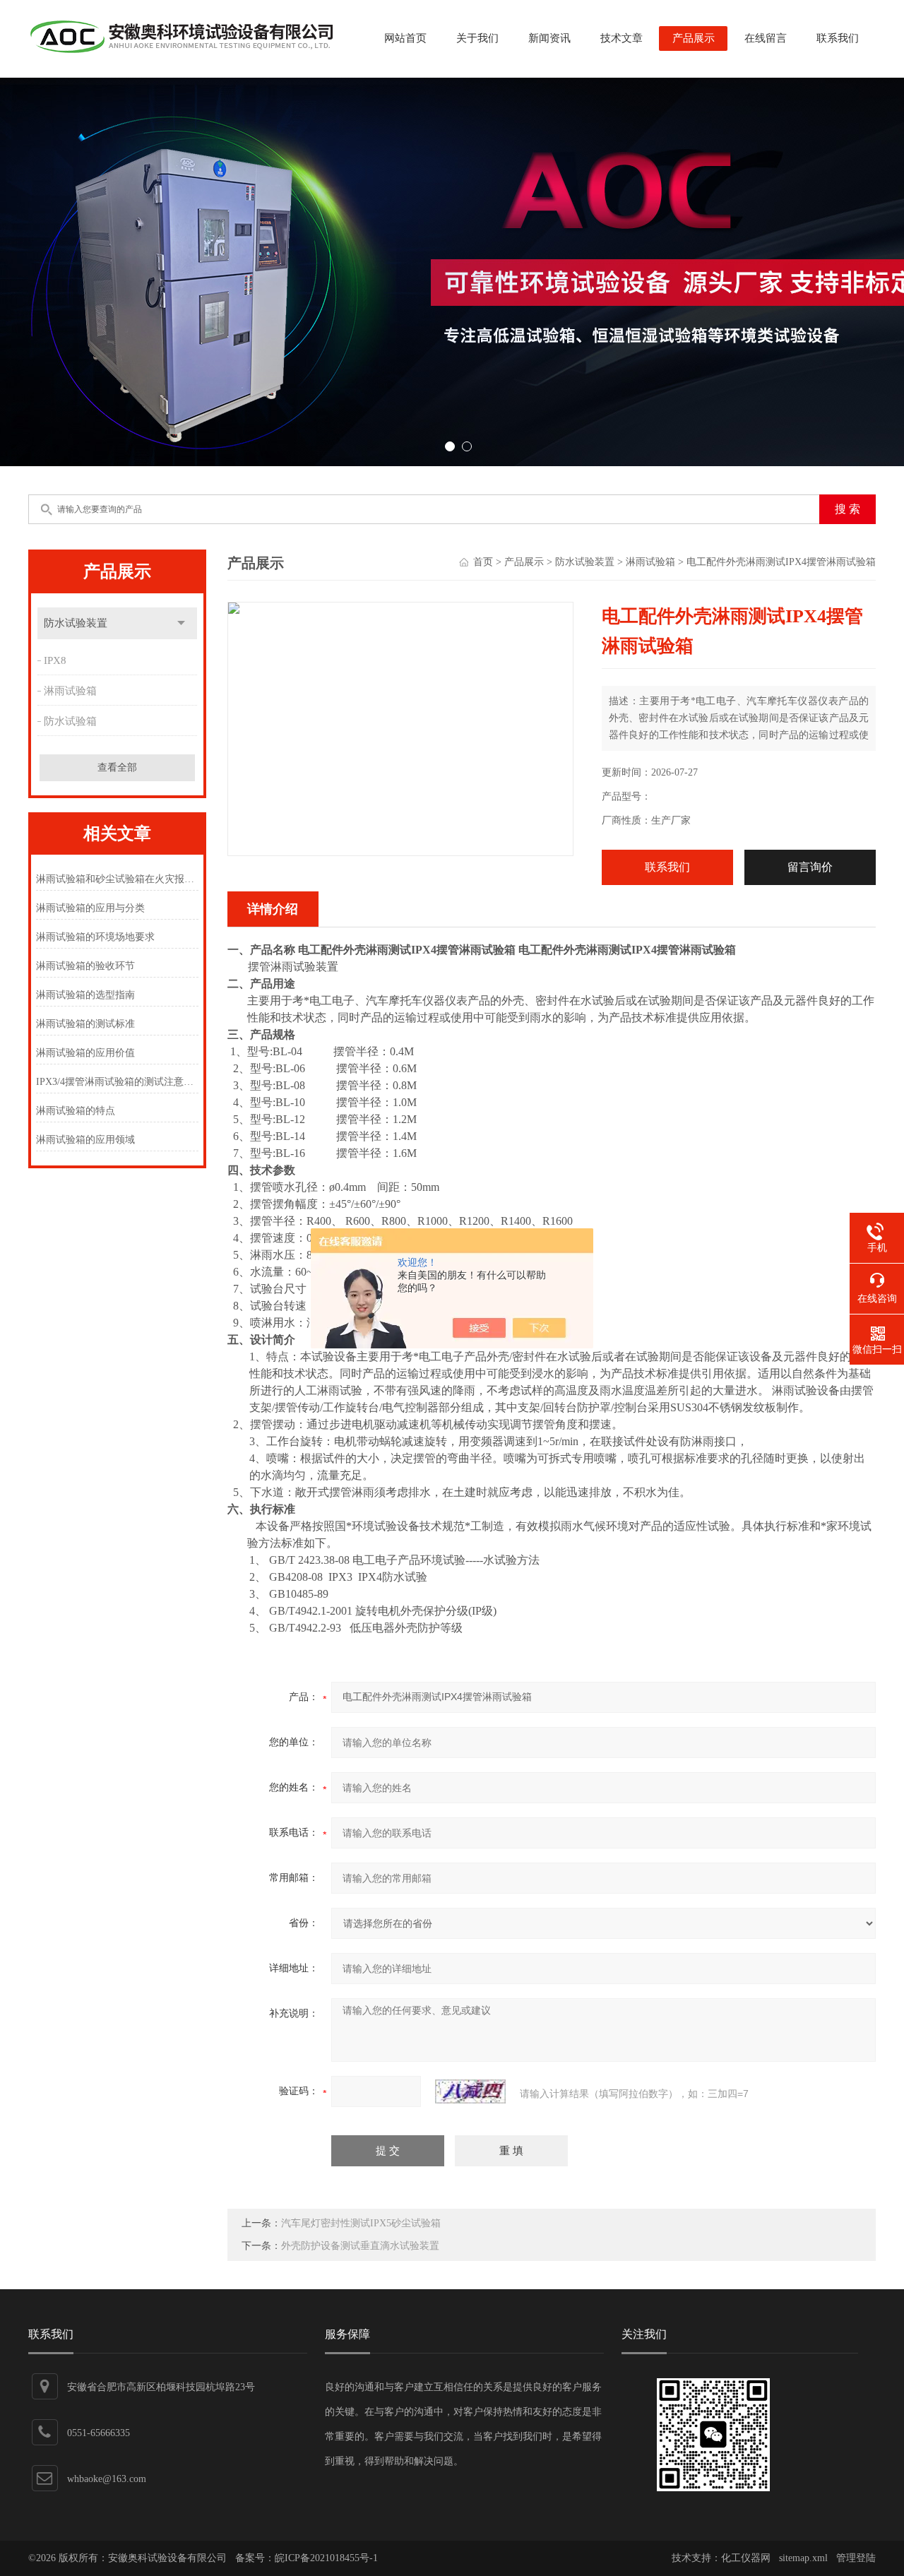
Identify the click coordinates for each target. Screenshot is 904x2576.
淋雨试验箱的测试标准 (85, 1024)
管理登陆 (856, 2558)
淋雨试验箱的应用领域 (85, 1140)
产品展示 (694, 38)
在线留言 (766, 38)
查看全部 (117, 767)
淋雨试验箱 (70, 691)
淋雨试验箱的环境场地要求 (95, 937)
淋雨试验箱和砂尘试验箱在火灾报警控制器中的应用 (117, 879)
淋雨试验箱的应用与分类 (90, 908)
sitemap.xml (803, 2558)
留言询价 (810, 867)
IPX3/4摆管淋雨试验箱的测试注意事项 (117, 1082)
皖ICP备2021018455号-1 (326, 2558)
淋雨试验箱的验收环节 (85, 966)
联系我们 (838, 38)
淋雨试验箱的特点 (76, 1111)
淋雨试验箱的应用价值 (85, 1053)
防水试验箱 (70, 721)
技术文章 (621, 38)
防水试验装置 (76, 623)
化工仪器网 (746, 2558)
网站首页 (405, 38)
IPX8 (55, 660)
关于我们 (477, 38)
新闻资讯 (549, 38)
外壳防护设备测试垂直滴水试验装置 (360, 2246)
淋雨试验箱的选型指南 (85, 995)
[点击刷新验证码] (470, 2091)
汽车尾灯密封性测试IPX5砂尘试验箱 (361, 2223)
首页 (483, 562)
